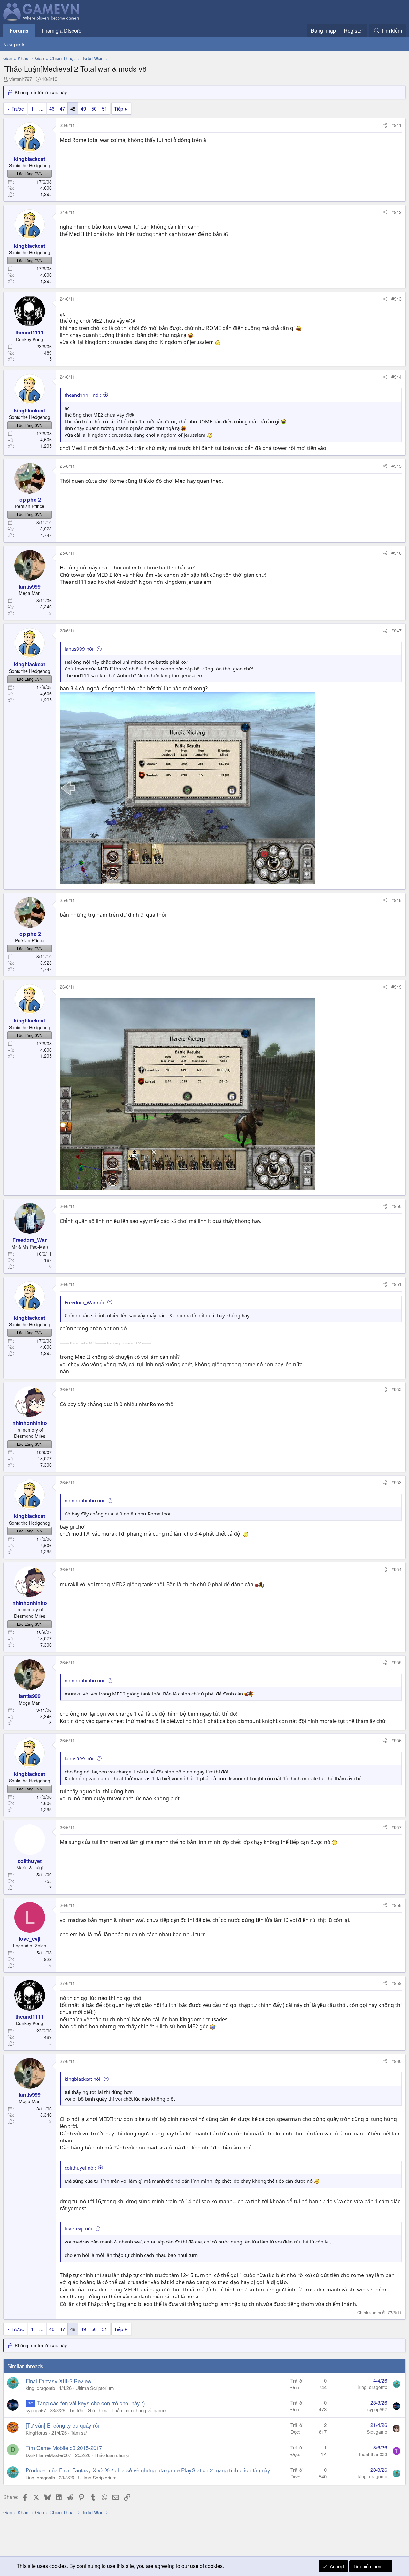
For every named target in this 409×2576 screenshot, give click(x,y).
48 (73, 109)
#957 (397, 1827)
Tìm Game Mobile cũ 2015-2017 (64, 2448)
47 (62, 109)
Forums (19, 31)
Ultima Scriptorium (95, 2388)
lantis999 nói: (80, 649)
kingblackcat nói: (83, 2079)
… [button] (41, 109)
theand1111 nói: (83, 395)
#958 (397, 1905)
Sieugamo (377, 2432)
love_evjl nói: (79, 2228)
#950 (397, 1206)
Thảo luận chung (112, 2455)
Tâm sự (79, 2433)
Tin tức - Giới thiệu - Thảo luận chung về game (117, 2410)
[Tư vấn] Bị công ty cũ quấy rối (62, 2425)
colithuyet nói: (80, 2168)
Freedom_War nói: (85, 1302)
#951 (397, 1284)
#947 (397, 630)
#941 (397, 125)
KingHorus (37, 2433)
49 (83, 109)
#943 (397, 299)
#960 (397, 2061)
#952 (397, 1389)
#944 (397, 377)
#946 (397, 553)
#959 (397, 1983)
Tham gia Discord (61, 31)
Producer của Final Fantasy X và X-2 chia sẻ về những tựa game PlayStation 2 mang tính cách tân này (148, 2470)
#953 (397, 1482)
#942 (397, 212)
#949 (397, 987)
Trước (18, 109)
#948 (397, 900)
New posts (14, 44)
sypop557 (36, 2410)
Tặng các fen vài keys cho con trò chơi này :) (91, 2403)
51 (104, 109)
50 (94, 109)
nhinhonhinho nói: (85, 1500)
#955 (397, 1662)
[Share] (385, 125)
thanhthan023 (373, 2454)
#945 (397, 466)
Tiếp (119, 109)
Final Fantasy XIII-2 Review (58, 2381)
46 (52, 109)
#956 (397, 1740)
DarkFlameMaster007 (48, 2455)
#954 (397, 1569)
